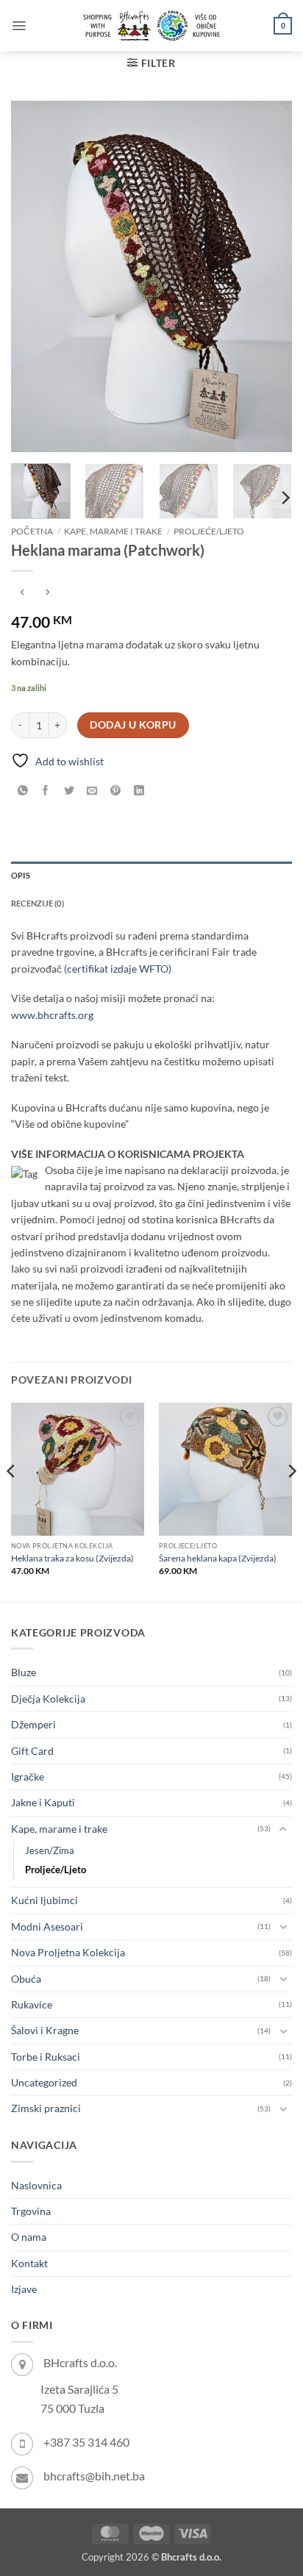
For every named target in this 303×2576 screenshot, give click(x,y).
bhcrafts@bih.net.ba (94, 2476)
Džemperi (33, 1724)
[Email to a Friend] (92, 791)
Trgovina (31, 2211)
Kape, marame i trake (113, 531)
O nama (29, 2237)
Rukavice (32, 2004)
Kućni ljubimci (44, 1900)
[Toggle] (283, 1829)
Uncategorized (44, 2082)
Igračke (28, 1777)
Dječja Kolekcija (48, 1699)
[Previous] (35, 276)
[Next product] (22, 593)
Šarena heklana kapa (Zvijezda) (218, 1558)
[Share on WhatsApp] (22, 791)
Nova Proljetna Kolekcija (68, 1952)
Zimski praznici (46, 2108)
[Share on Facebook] (46, 791)
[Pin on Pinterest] (116, 791)
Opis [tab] (21, 875)
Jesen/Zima (50, 1851)
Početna (32, 531)
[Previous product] (47, 593)
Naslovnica (36, 2185)
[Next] (268, 276)
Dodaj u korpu (133, 725)
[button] (19, 26)
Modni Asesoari (47, 1926)
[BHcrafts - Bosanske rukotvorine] (151, 26)
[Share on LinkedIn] (139, 791)
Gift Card (32, 1751)
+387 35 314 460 (86, 2442)
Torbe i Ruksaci (46, 2057)
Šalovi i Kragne (45, 2030)
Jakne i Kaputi (43, 1802)
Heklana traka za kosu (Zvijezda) (72, 1558)
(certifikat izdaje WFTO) (118, 969)
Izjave (24, 2289)
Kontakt (29, 2263)
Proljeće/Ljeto (209, 531)
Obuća (26, 1979)
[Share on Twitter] (69, 791)
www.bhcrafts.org (52, 1015)
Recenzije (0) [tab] (38, 903)
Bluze (24, 1672)
